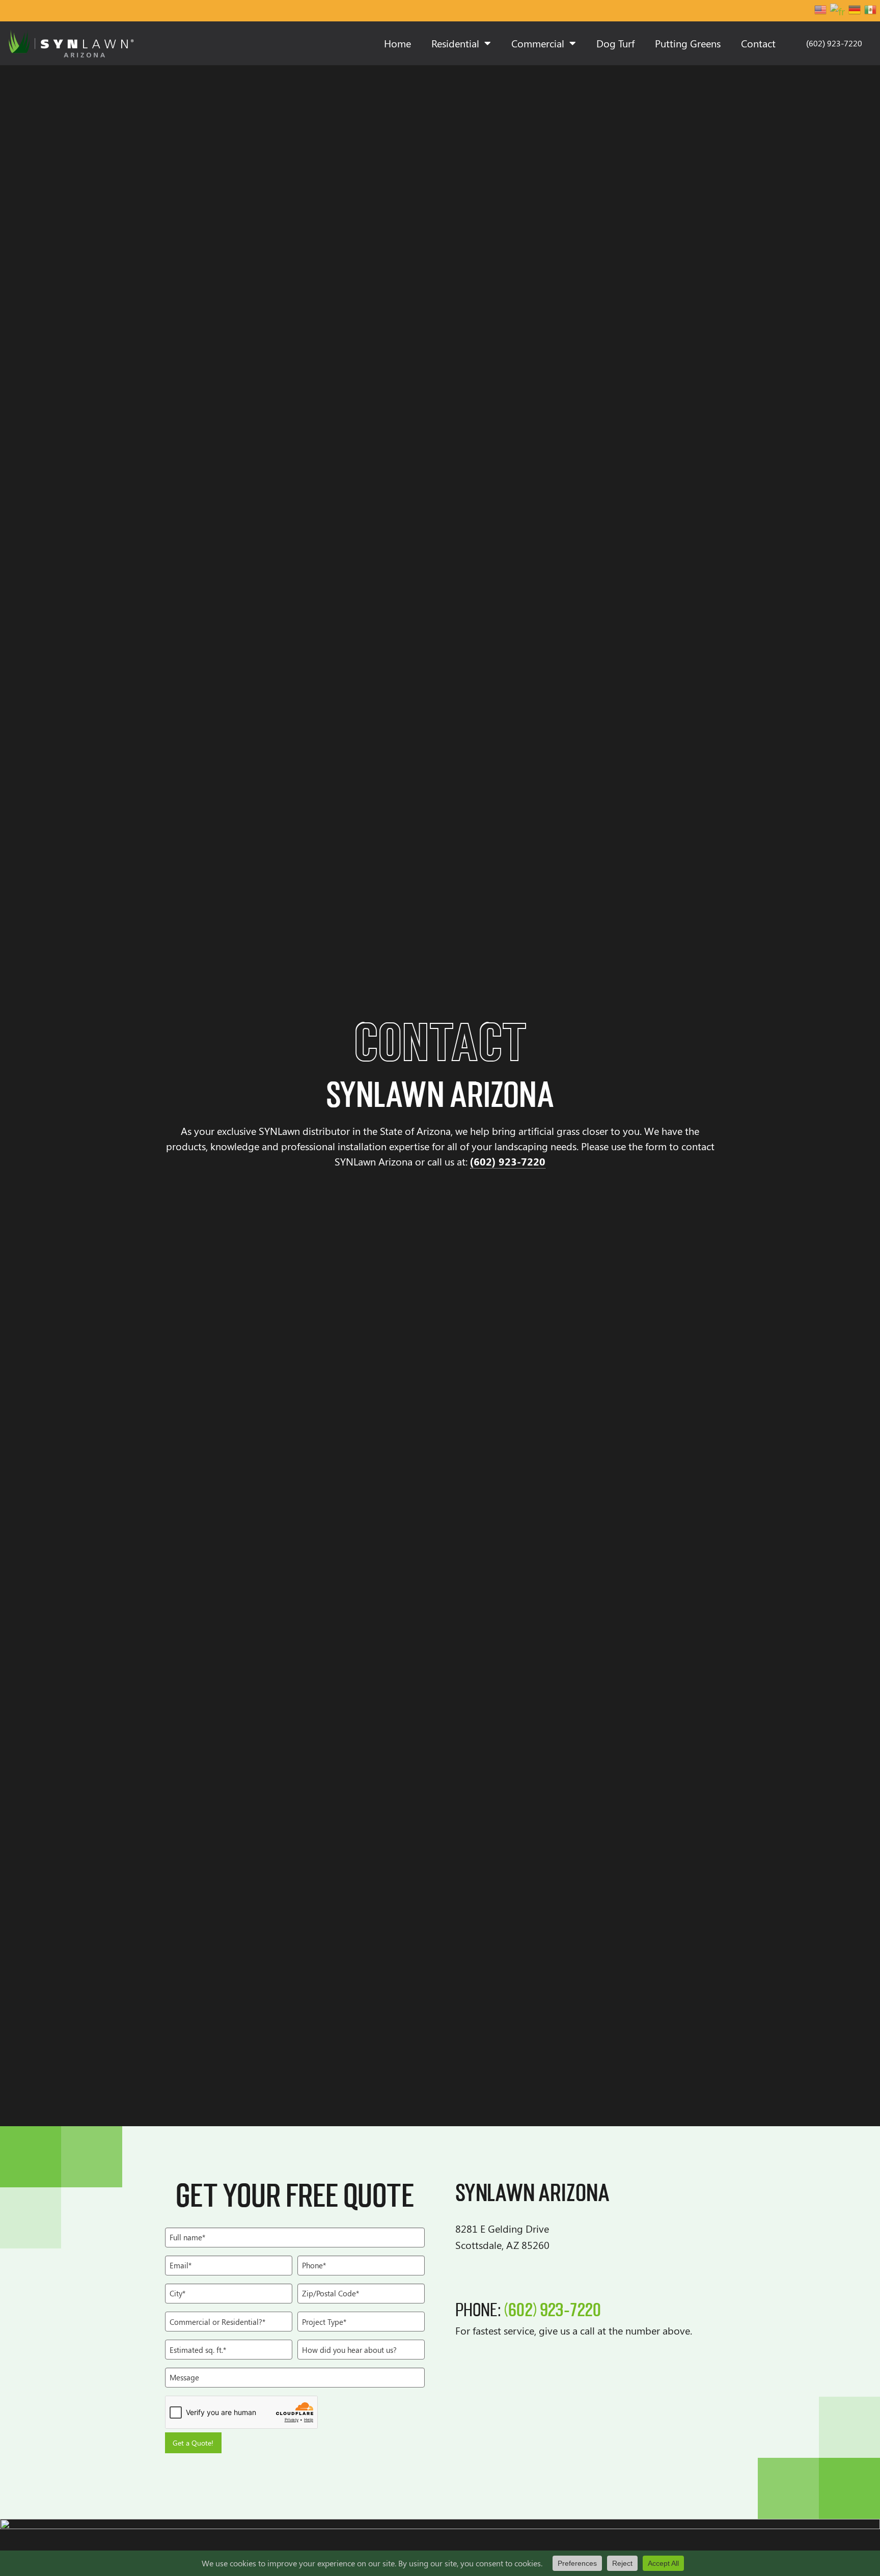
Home (397, 43)
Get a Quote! (193, 2443)
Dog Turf (615, 43)
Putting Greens (688, 43)
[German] (855, 10)
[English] (821, 10)
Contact (758, 43)
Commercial (538, 43)
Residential (455, 43)
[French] (838, 10)
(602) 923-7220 (508, 1161)
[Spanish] (871, 10)
